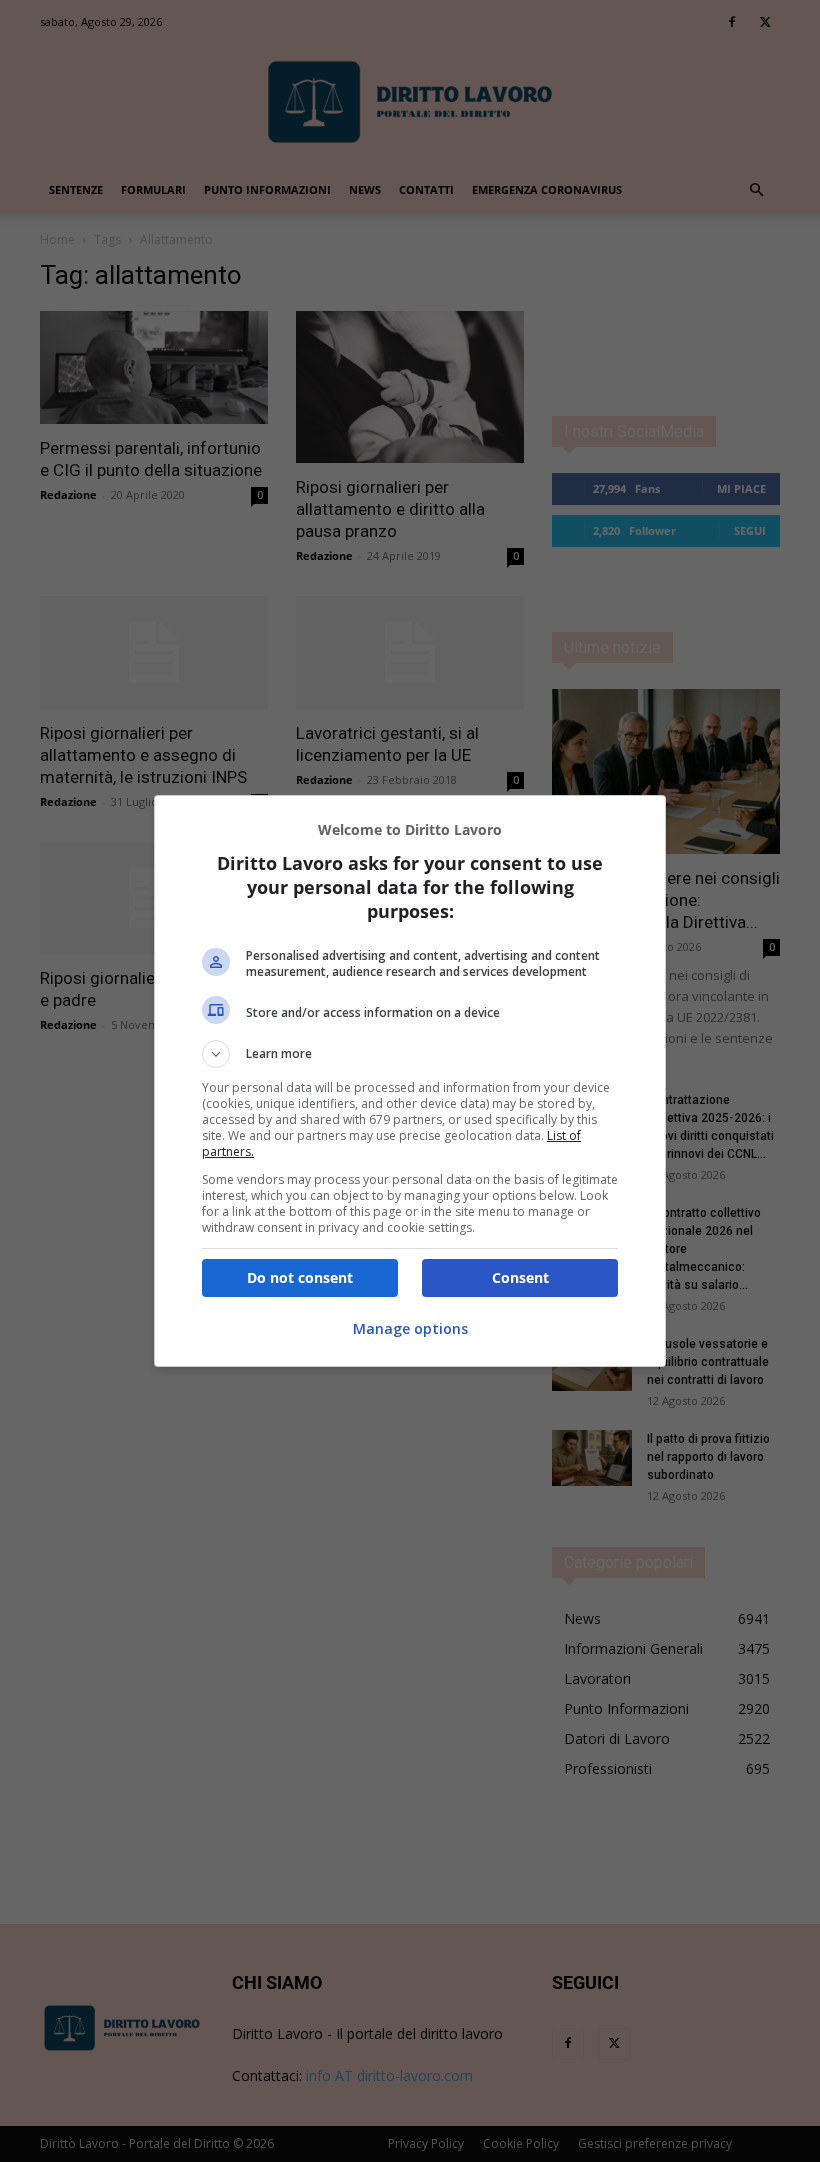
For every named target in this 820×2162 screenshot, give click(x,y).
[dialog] (410, 1081)
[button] (410, 1054)
